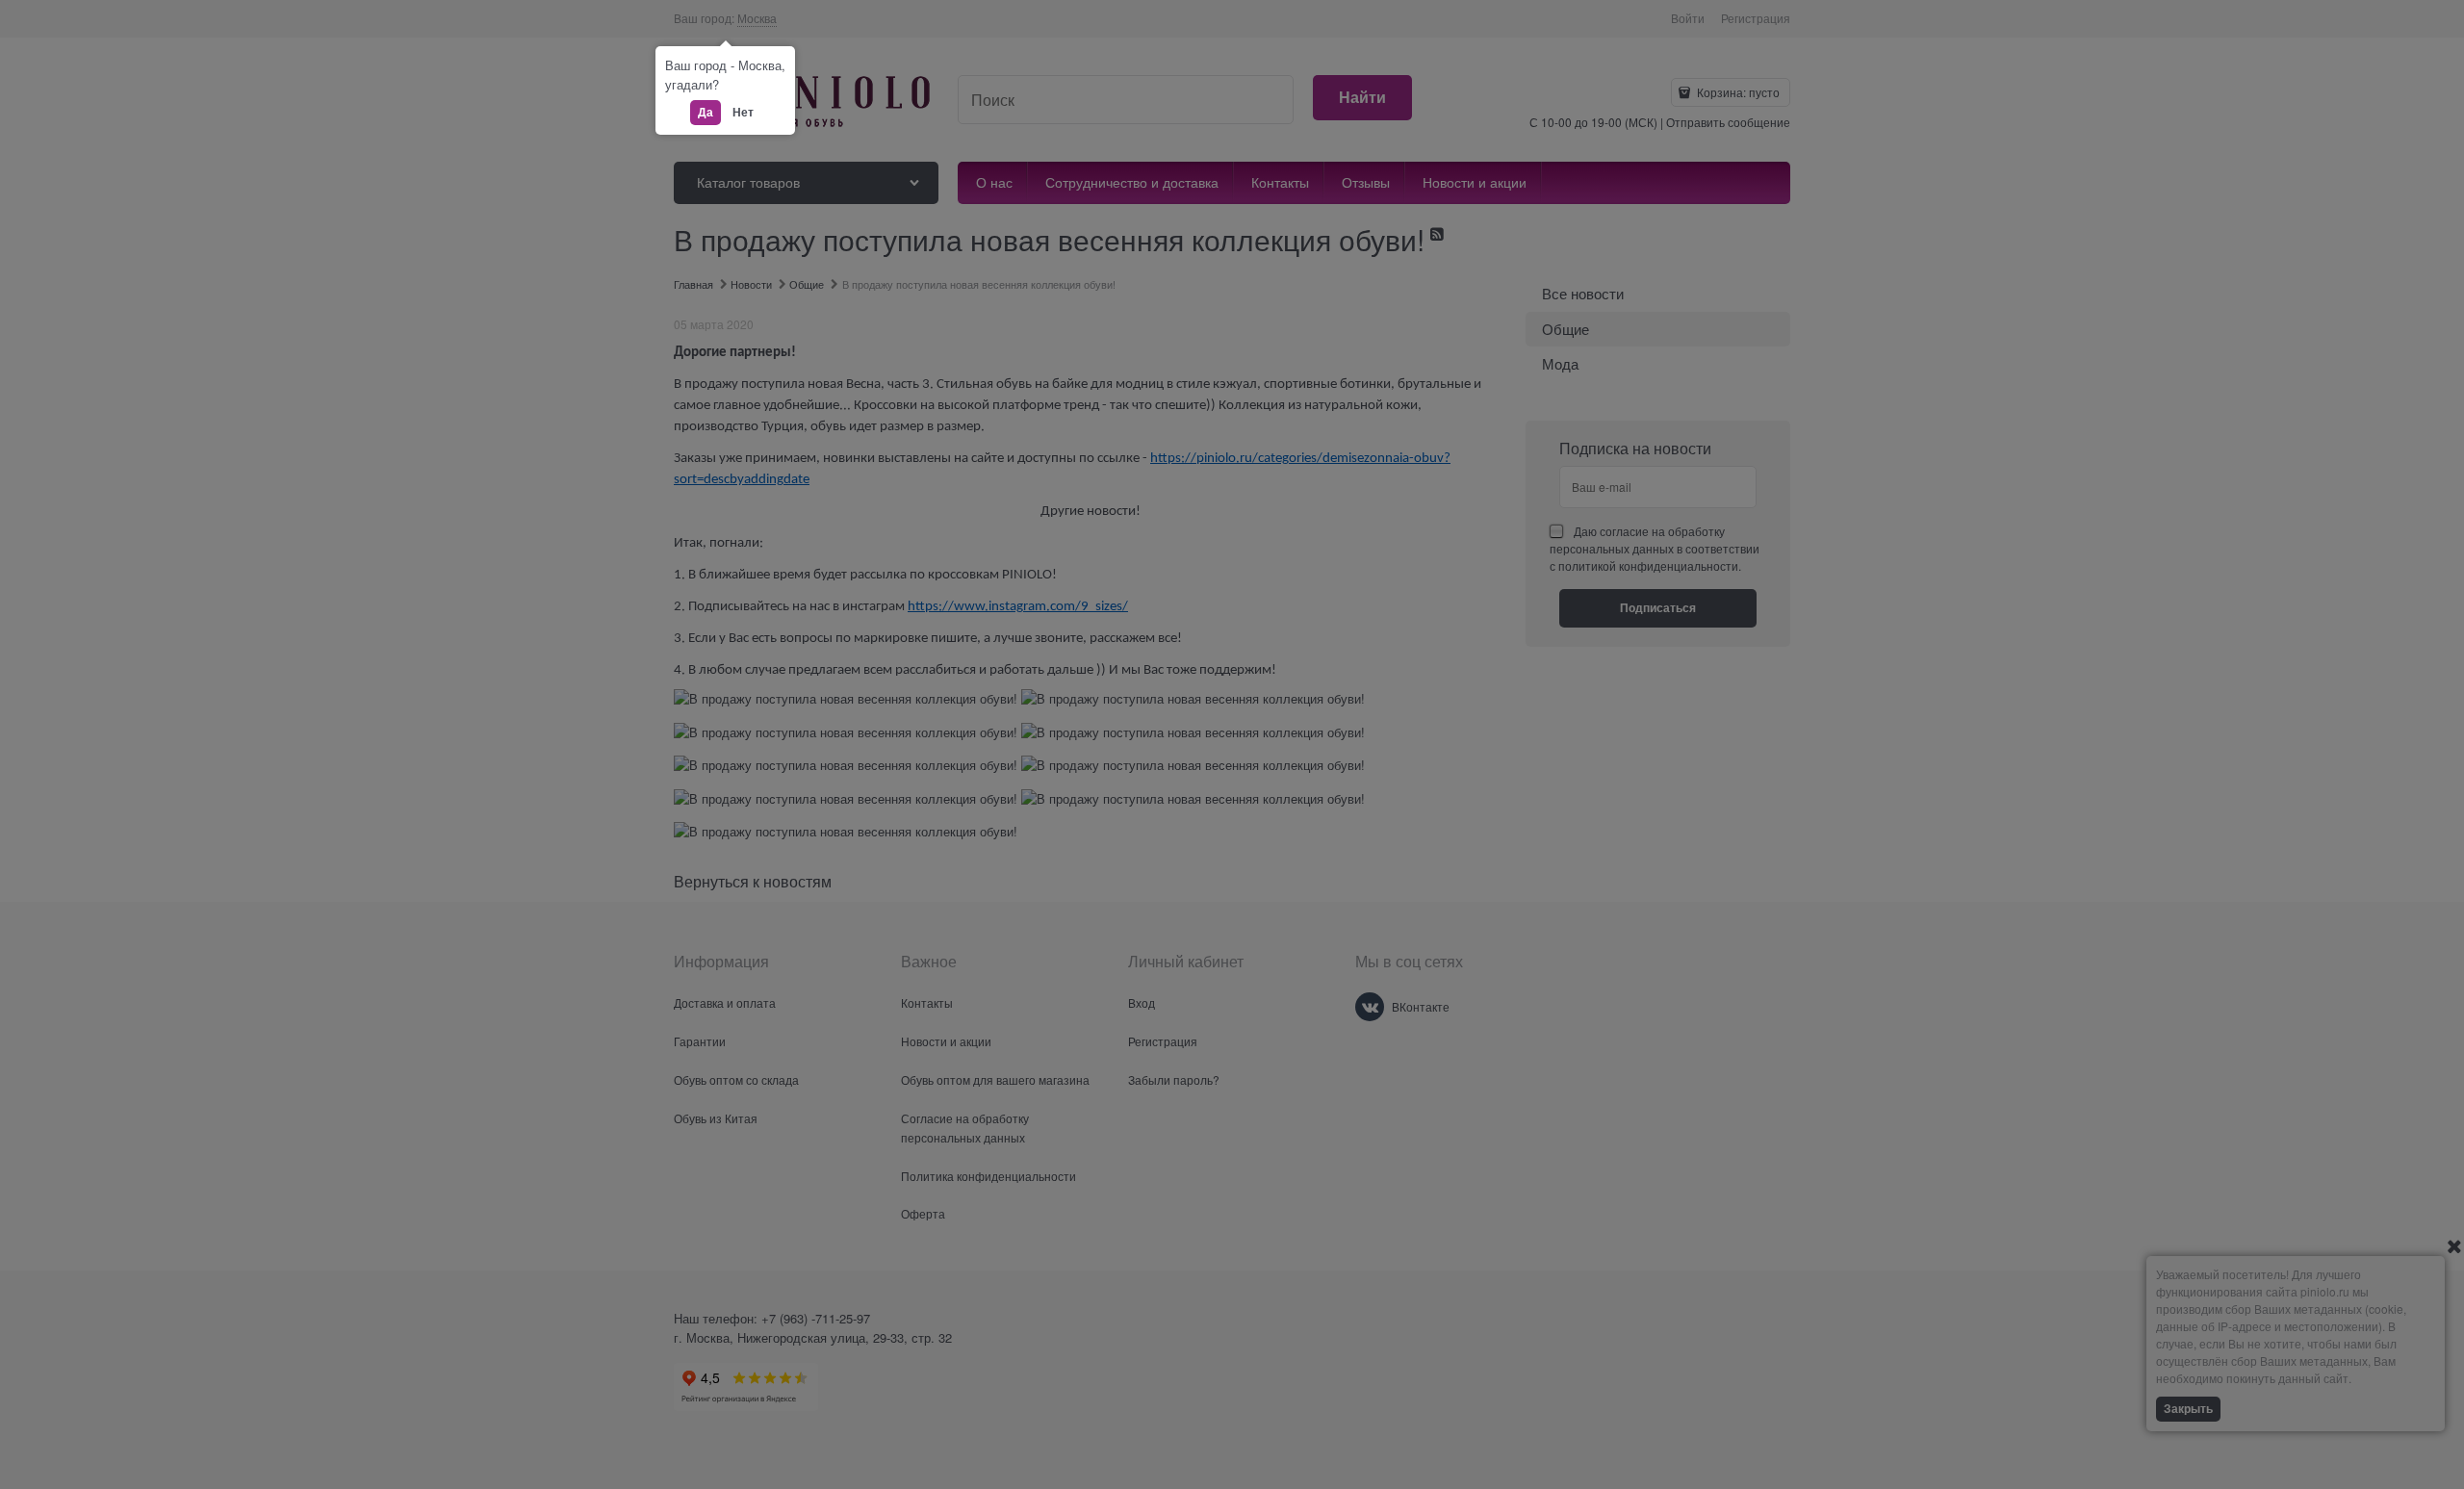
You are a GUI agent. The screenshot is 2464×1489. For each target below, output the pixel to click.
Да (706, 112)
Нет (743, 112)
